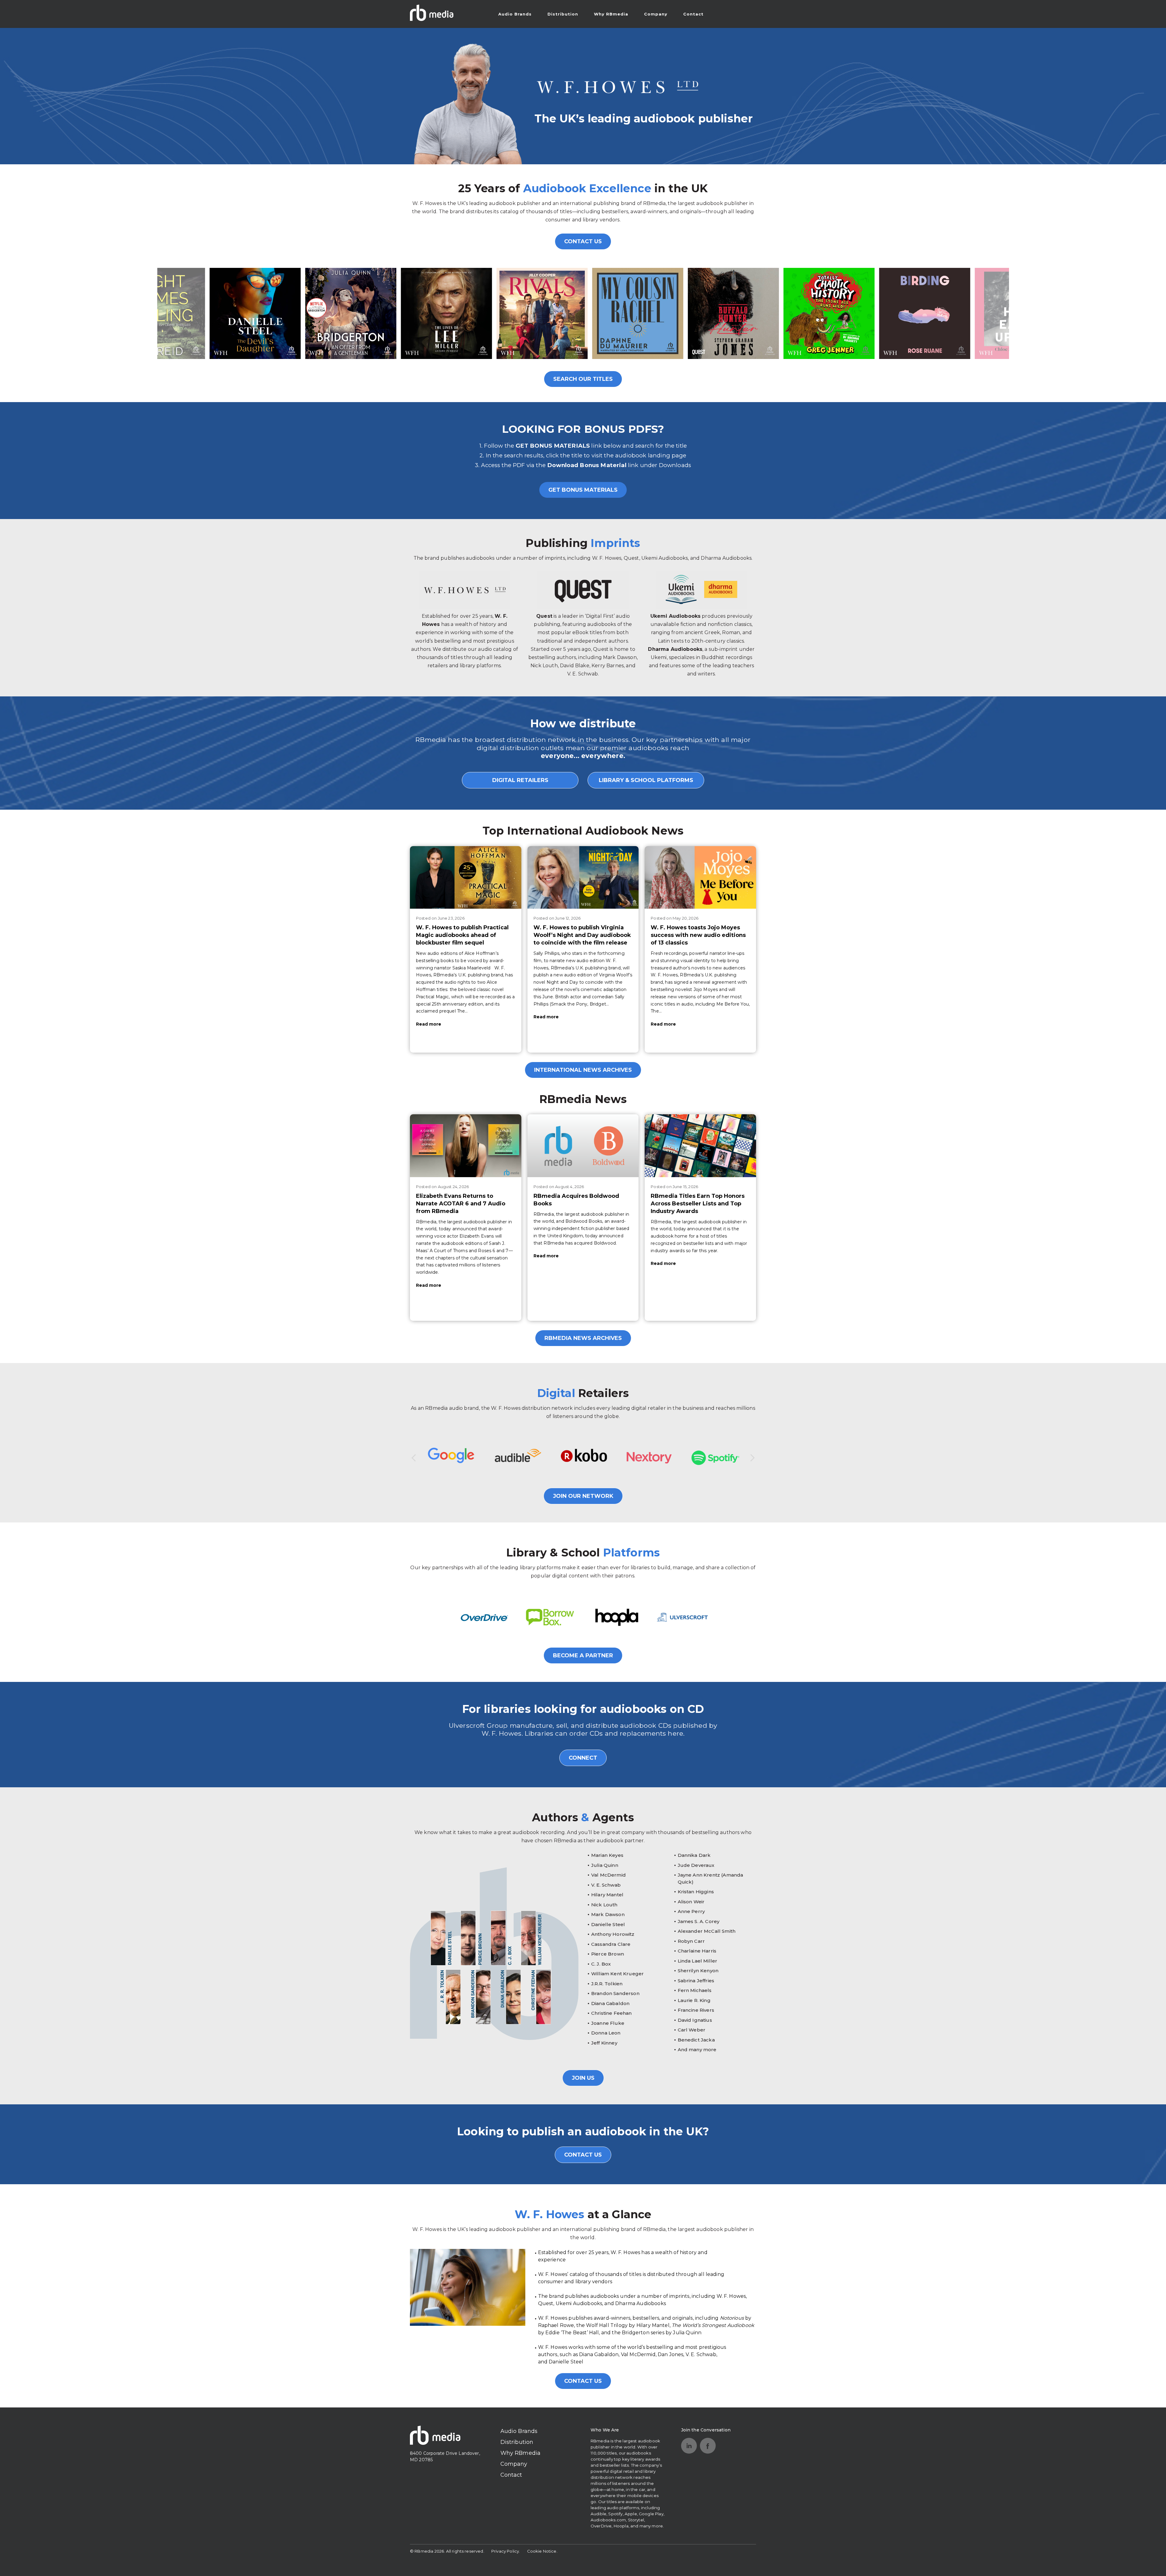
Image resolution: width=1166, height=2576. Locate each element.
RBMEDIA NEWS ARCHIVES (583, 1338)
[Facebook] (708, 2446)
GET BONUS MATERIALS (583, 490)
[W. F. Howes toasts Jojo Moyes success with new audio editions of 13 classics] (700, 877)
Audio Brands (515, 14)
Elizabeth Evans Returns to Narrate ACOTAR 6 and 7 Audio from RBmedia (461, 1204)
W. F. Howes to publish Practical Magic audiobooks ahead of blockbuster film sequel (462, 935)
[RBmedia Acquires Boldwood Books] (583, 1146)
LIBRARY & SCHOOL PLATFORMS (646, 780)
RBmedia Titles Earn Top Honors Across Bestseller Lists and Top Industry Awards (698, 1204)
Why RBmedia (611, 14)
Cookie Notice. (542, 2551)
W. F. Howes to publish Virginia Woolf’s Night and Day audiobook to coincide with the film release (582, 935)
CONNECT (583, 1758)
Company (656, 14)
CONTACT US (583, 241)
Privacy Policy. (506, 2551)
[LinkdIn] (689, 2446)
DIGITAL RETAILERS (520, 780)
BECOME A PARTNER (583, 1655)
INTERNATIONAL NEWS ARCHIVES (583, 1070)
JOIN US (583, 2078)
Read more (429, 1024)
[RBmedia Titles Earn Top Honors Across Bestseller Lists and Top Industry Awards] (700, 1146)
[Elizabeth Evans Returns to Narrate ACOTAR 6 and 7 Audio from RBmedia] (466, 1146)
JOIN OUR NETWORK (583, 1496)
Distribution (563, 14)
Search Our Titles (583, 379)
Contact (693, 14)
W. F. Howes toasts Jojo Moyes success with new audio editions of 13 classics (698, 935)
